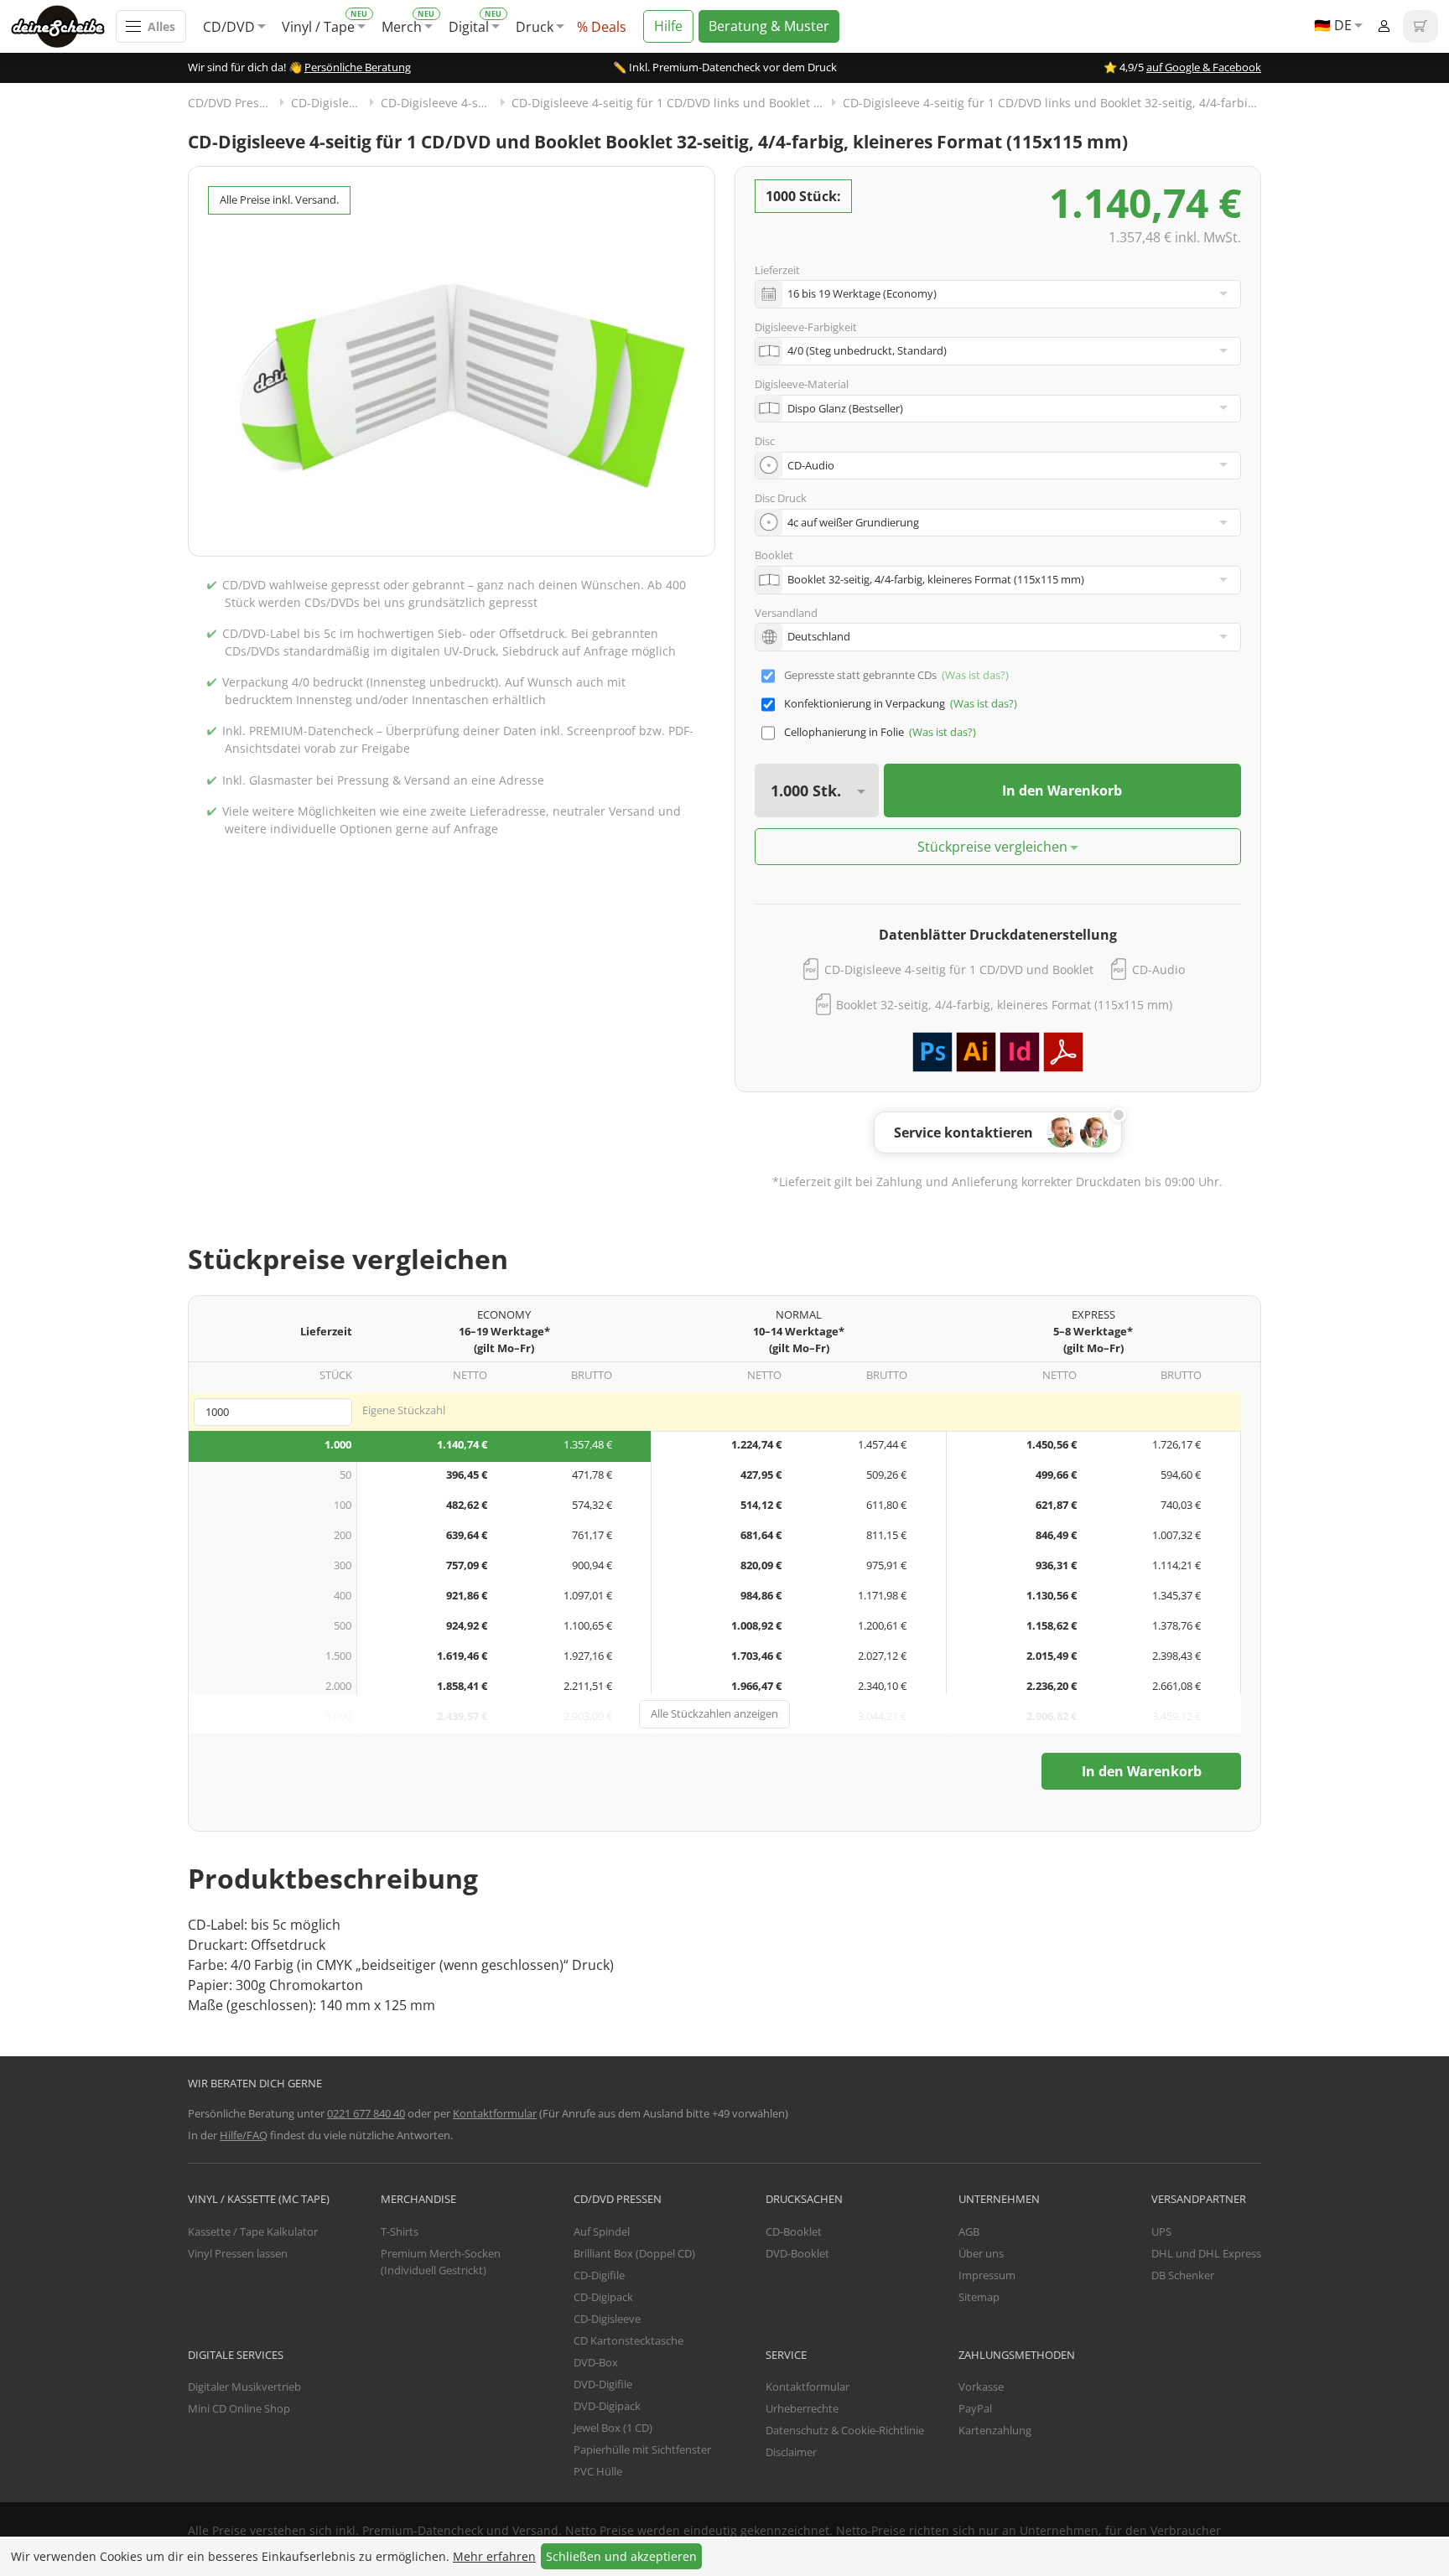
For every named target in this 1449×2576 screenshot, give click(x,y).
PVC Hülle (598, 2471)
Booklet (774, 555)
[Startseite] (63, 26)
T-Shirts (400, 2231)
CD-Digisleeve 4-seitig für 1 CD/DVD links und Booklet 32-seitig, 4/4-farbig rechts (1052, 103)
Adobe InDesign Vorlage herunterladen (1020, 1052)
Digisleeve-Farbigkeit (806, 327)
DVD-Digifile (603, 2384)
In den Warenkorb (1062, 790)
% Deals (602, 27)
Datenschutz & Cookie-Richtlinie (845, 2430)
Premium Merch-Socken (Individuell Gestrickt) (441, 2262)
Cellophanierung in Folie (844, 732)
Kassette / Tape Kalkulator (253, 2231)
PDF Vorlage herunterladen (1063, 1052)
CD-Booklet (794, 2231)
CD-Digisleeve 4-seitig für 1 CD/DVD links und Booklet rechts (677, 103)
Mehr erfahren (494, 2556)
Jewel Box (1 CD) (613, 2428)
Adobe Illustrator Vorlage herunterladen (976, 1052)
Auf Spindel (602, 2231)
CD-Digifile (599, 2275)
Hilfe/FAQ (244, 2135)
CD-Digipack (603, 2297)
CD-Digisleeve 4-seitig (441, 103)
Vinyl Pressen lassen (238, 2253)
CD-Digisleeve (330, 103)
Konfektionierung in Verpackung (865, 703)
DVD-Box (596, 2362)
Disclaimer (791, 2452)
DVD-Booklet (797, 2253)
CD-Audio (1158, 969)
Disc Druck (781, 498)
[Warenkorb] (1420, 26)
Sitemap (979, 2297)
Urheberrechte (802, 2408)
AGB (969, 2231)
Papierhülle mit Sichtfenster (642, 2449)
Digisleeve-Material (802, 384)
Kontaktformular (495, 2113)
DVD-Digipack (607, 2406)
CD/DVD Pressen (234, 103)
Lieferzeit (777, 270)
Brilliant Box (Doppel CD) (634, 2253)
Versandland (786, 613)
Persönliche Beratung (358, 67)
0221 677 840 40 (366, 2113)
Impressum (987, 2275)
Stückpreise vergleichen (992, 847)
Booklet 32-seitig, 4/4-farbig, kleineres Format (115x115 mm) (1004, 1005)
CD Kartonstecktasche (628, 2340)
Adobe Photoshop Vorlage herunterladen (932, 1052)
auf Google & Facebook (1204, 67)
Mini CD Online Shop (239, 2408)
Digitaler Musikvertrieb (244, 2387)
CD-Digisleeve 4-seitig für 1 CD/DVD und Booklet (959, 969)
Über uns (981, 2253)
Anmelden (1384, 26)
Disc (765, 441)
